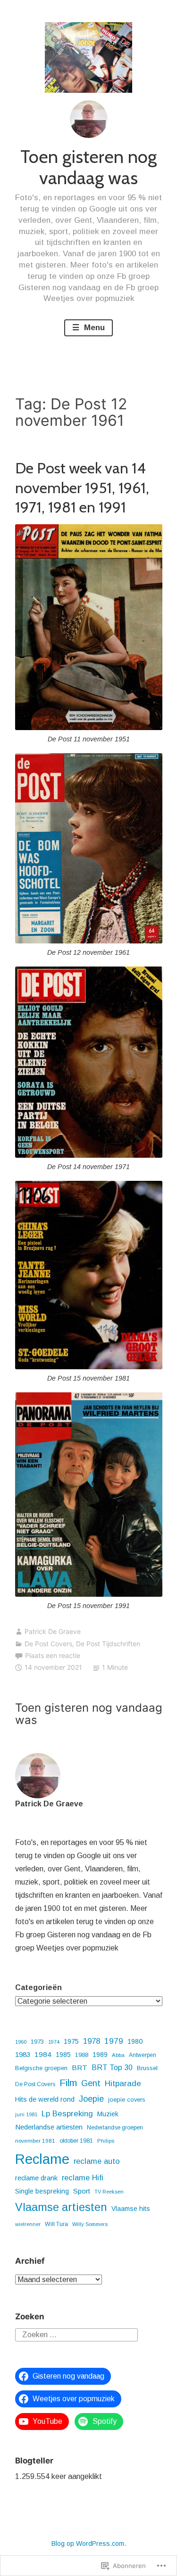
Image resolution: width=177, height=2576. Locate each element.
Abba (118, 2055)
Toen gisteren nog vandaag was (88, 167)
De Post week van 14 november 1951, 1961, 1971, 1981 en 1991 (82, 488)
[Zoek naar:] (76, 2334)
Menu (93, 328)
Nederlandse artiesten (49, 2127)
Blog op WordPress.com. (89, 2543)
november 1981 (35, 2141)
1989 (100, 2055)
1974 (54, 2042)
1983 (23, 2054)
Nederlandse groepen (115, 2128)
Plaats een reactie (53, 1655)
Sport (82, 2191)
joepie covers (127, 2100)
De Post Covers (48, 1644)
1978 (92, 2041)
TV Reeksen (109, 2192)
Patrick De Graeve (53, 1631)
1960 (21, 2042)
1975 (71, 2041)
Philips (106, 2141)
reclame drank (36, 2178)
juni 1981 (26, 2114)
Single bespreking (42, 2191)
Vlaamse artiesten (61, 2207)
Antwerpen (143, 2055)
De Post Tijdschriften (108, 1644)
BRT (80, 2068)
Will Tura (56, 2224)
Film (68, 2083)
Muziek (108, 2114)
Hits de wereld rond (45, 2099)
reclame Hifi (83, 2178)
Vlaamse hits (131, 2209)
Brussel (147, 2068)
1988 (82, 2055)
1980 (135, 2041)
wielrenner (28, 2224)
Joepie (91, 2099)
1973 (37, 2042)
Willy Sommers (90, 2224)
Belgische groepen (41, 2068)
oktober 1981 (76, 2141)
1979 (114, 2041)
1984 (43, 2054)
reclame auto (97, 2161)
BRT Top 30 (112, 2068)
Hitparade (123, 2083)
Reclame (42, 2159)
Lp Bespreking (67, 2114)
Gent (91, 2083)
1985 (63, 2055)
